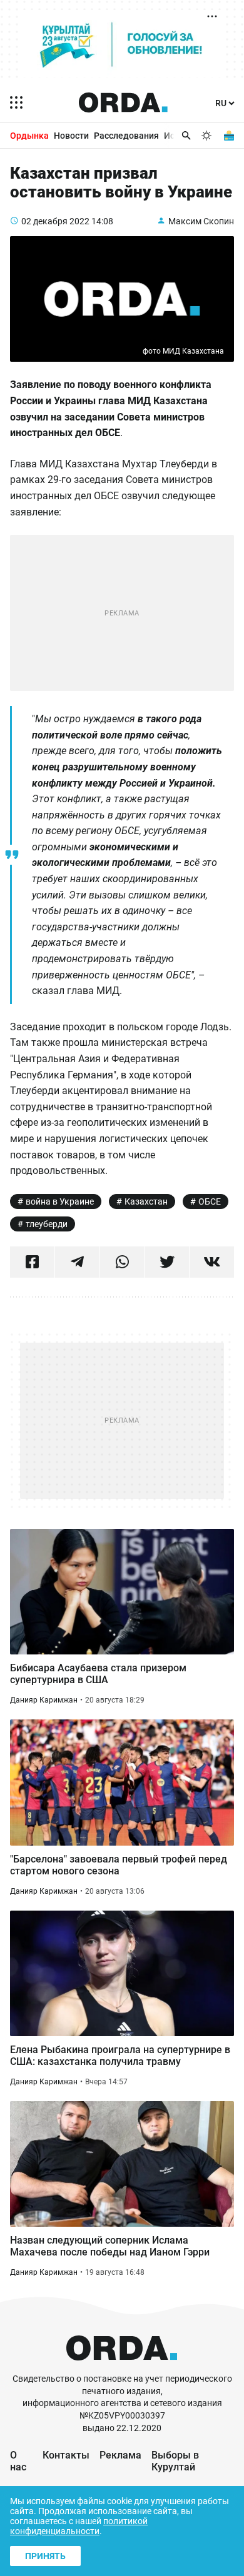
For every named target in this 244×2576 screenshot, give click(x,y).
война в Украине (60, 1201)
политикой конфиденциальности (79, 2526)
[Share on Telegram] (77, 1262)
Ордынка (29, 136)
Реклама (120, 2455)
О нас (18, 2461)
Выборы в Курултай (175, 2461)
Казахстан (146, 1201)
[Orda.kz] (122, 2367)
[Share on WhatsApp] (122, 1262)
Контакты (66, 2455)
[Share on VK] (212, 1262)
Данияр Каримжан (44, 1700)
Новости (71, 136)
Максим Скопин (201, 221)
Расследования (126, 136)
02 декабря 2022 (55, 221)
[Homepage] (123, 102)
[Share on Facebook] (32, 1262)
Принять (45, 2556)
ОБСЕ (210, 1201)
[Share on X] (167, 1262)
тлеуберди (47, 1224)
